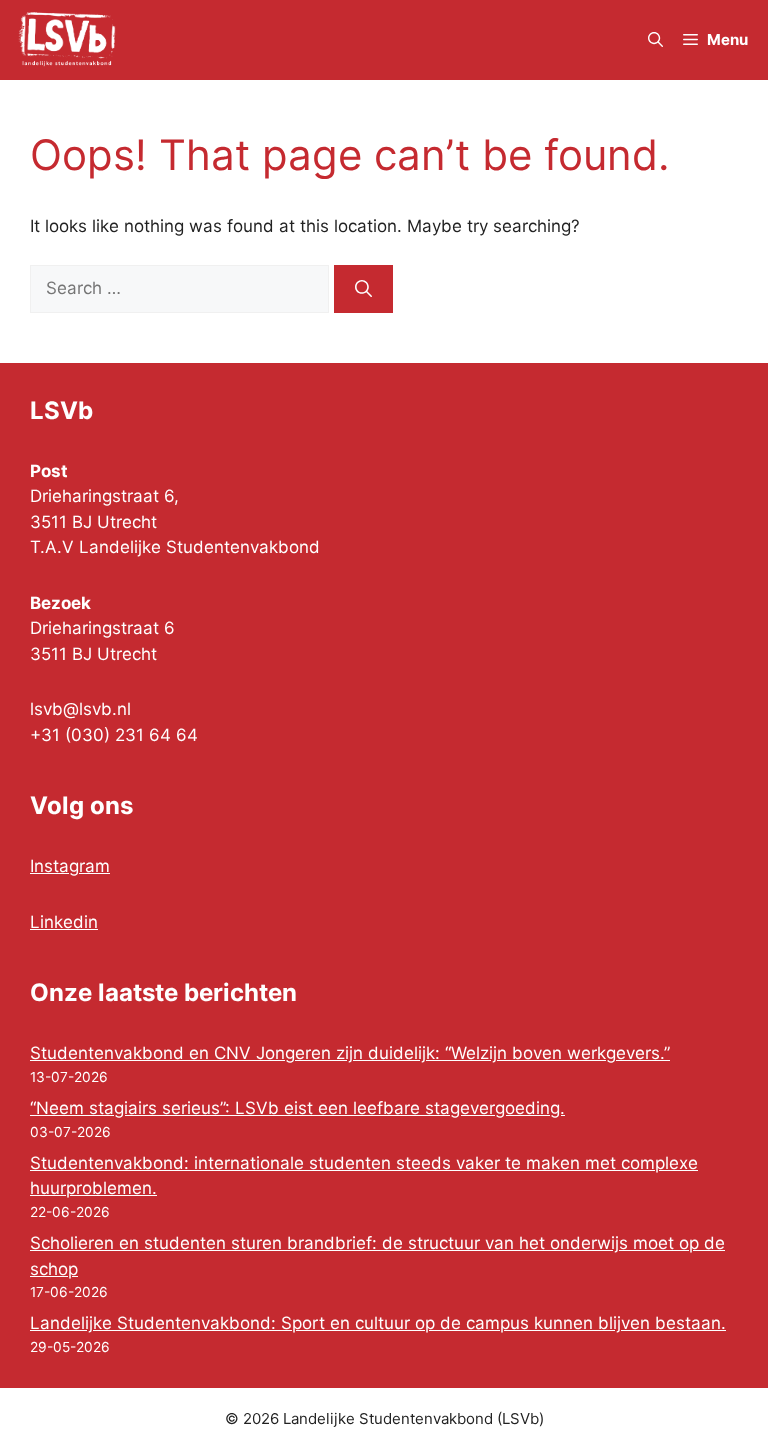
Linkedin (64, 922)
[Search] (363, 289)
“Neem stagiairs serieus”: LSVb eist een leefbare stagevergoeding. (297, 1108)
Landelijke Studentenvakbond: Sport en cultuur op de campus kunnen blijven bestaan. (378, 1323)
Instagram (70, 866)
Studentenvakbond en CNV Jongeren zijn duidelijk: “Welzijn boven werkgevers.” (350, 1053)
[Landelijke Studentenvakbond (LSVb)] (67, 40)
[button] (655, 40)
